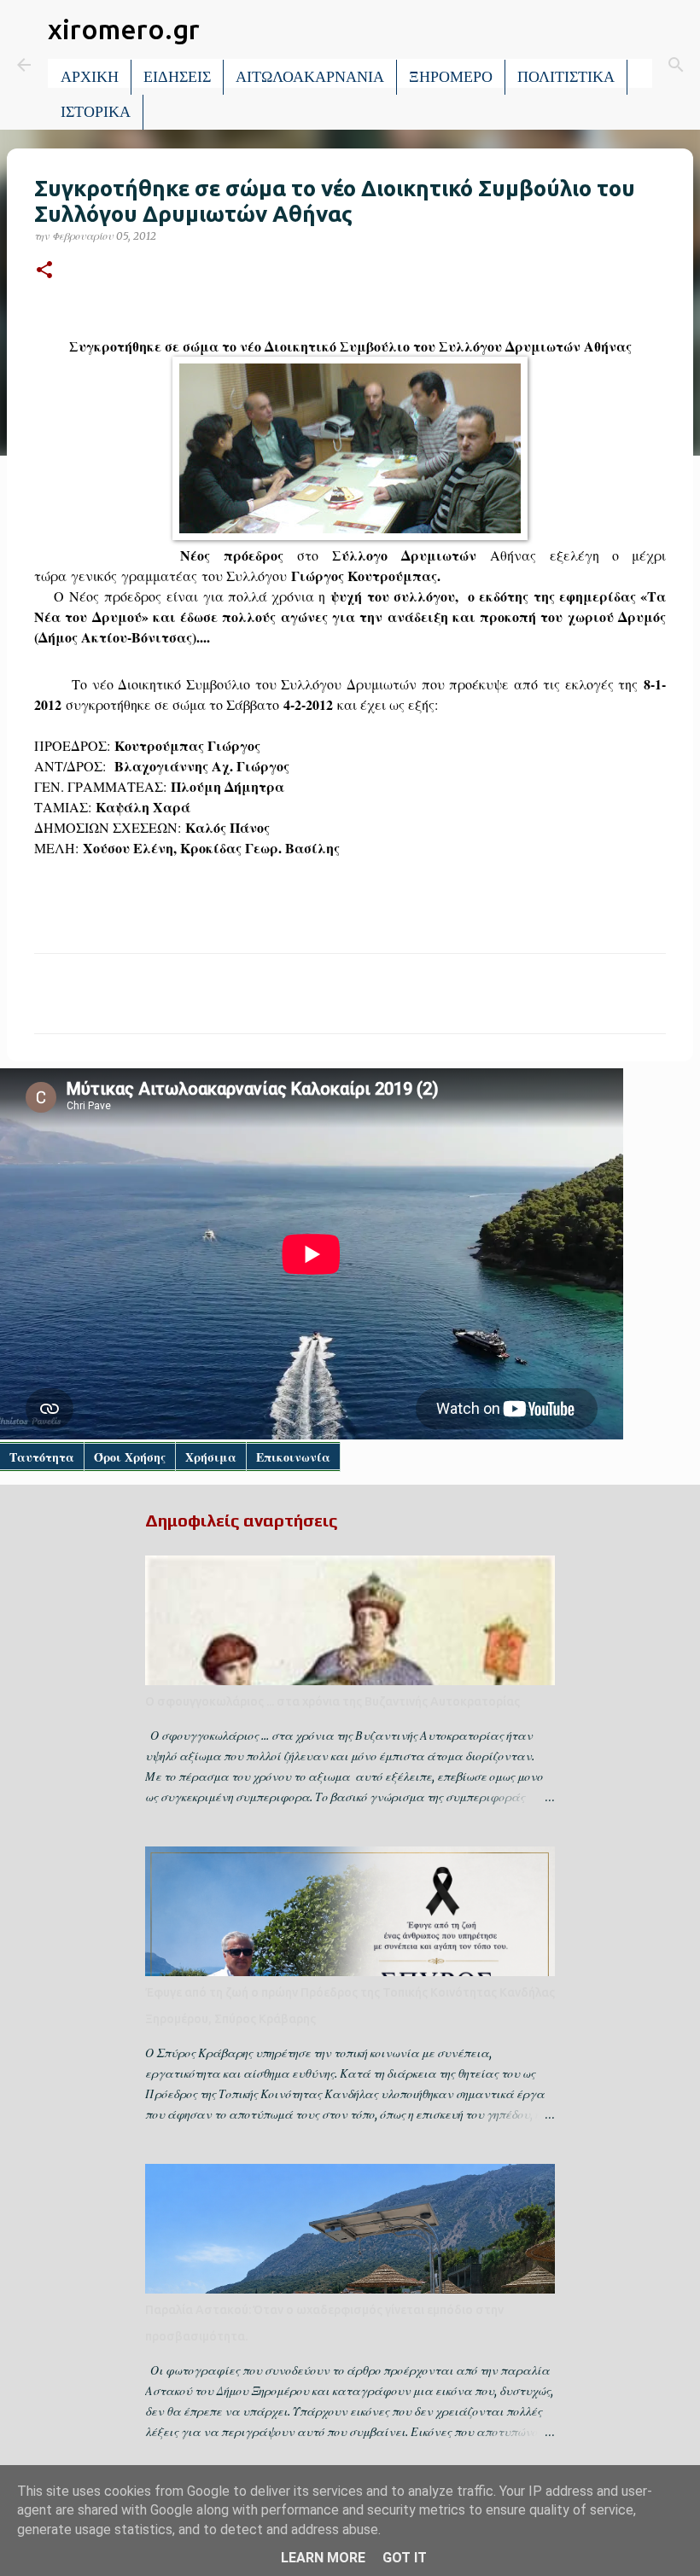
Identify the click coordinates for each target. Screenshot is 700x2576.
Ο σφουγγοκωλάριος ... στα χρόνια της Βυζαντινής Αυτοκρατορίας (332, 1701)
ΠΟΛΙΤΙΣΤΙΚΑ (566, 77)
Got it (405, 2558)
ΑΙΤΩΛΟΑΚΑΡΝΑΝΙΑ (310, 77)
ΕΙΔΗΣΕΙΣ (177, 77)
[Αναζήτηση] (676, 65)
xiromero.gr (124, 29)
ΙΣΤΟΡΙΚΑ (96, 112)
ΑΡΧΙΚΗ (90, 77)
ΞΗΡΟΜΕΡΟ (451, 77)
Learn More (323, 2558)
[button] (44, 271)
